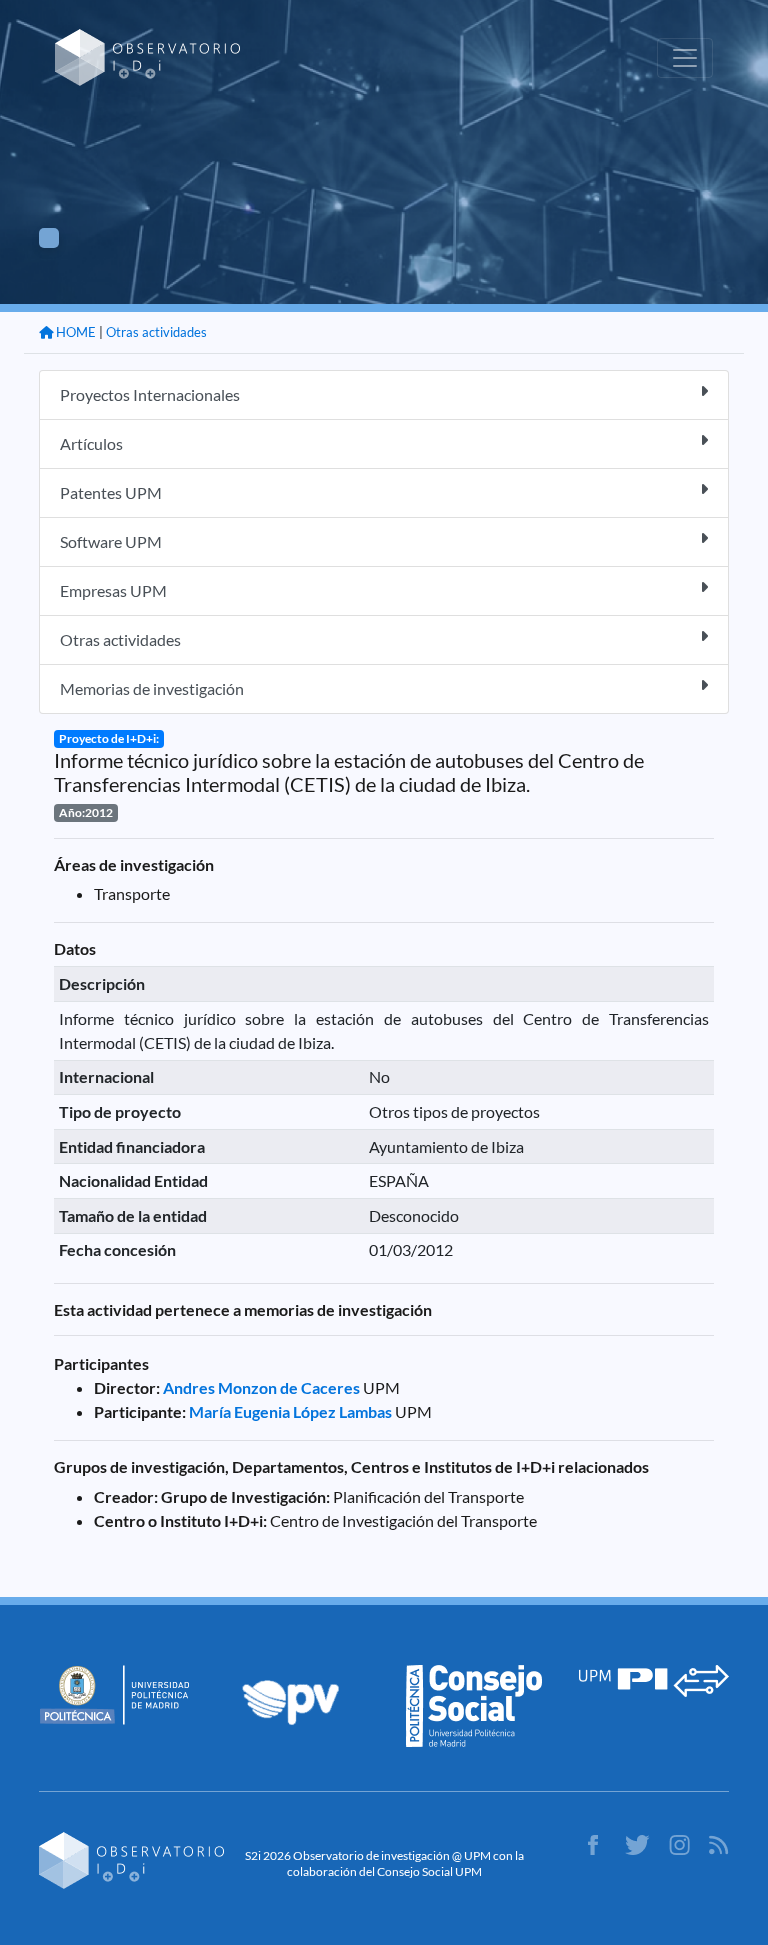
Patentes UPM (111, 492)
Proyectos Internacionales (150, 394)
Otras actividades (156, 332)
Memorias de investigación (152, 688)
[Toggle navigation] (685, 58)
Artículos (91, 443)
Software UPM (111, 541)
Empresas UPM (113, 590)
